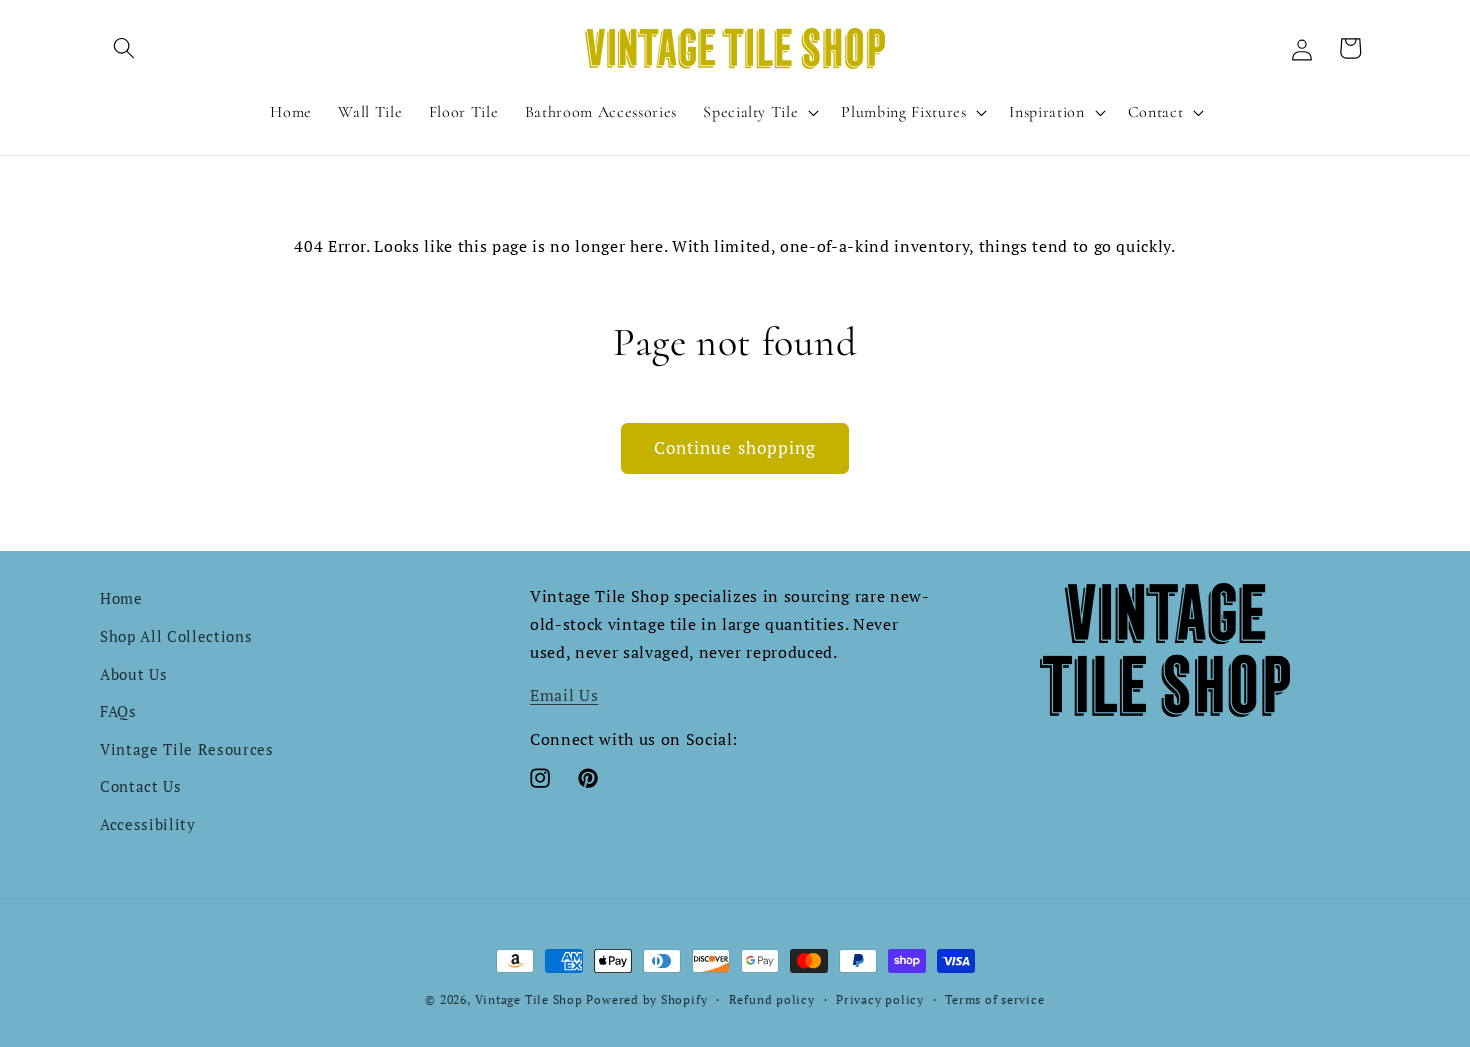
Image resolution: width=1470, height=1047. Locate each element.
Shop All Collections (176, 636)
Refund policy (772, 999)
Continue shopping (735, 448)
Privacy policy (880, 999)
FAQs (118, 711)
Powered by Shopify (646, 999)
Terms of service (994, 999)
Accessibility (148, 824)
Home (121, 598)
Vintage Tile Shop (529, 999)
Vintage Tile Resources (187, 749)
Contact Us (141, 786)
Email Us (564, 695)
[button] (124, 48)
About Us (133, 674)
